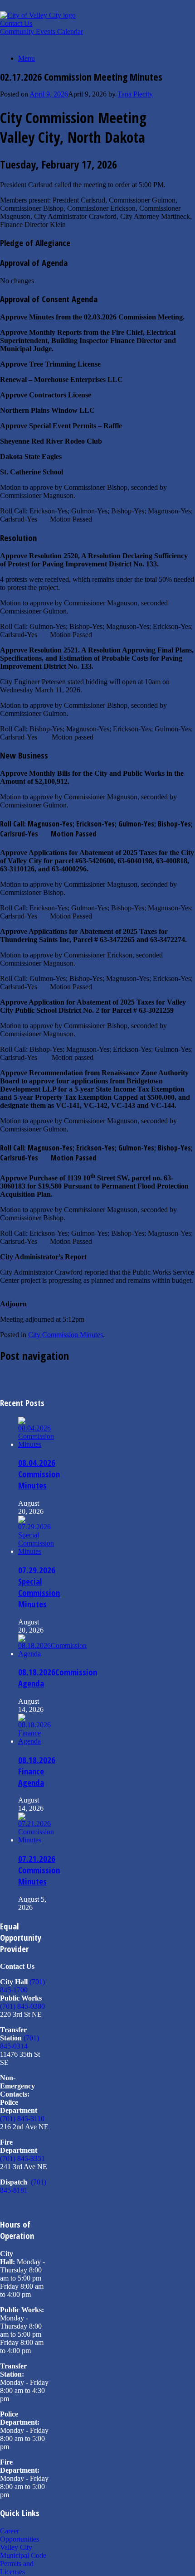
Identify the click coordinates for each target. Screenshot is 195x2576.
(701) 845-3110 (22, 2119)
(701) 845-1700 (22, 1986)
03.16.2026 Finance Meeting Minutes (58, 1376)
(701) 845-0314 (19, 2042)
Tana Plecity (135, 94)
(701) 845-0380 (22, 2006)
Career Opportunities (19, 2535)
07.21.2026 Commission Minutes (39, 1870)
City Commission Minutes (66, 1335)
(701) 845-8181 (23, 2186)
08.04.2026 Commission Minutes (39, 1474)
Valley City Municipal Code (23, 2551)
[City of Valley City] (38, 15)
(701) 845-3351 (22, 2158)
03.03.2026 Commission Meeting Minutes (65, 1384)
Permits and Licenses (17, 2568)
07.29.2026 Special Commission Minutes (39, 1587)
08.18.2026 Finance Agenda (37, 1771)
